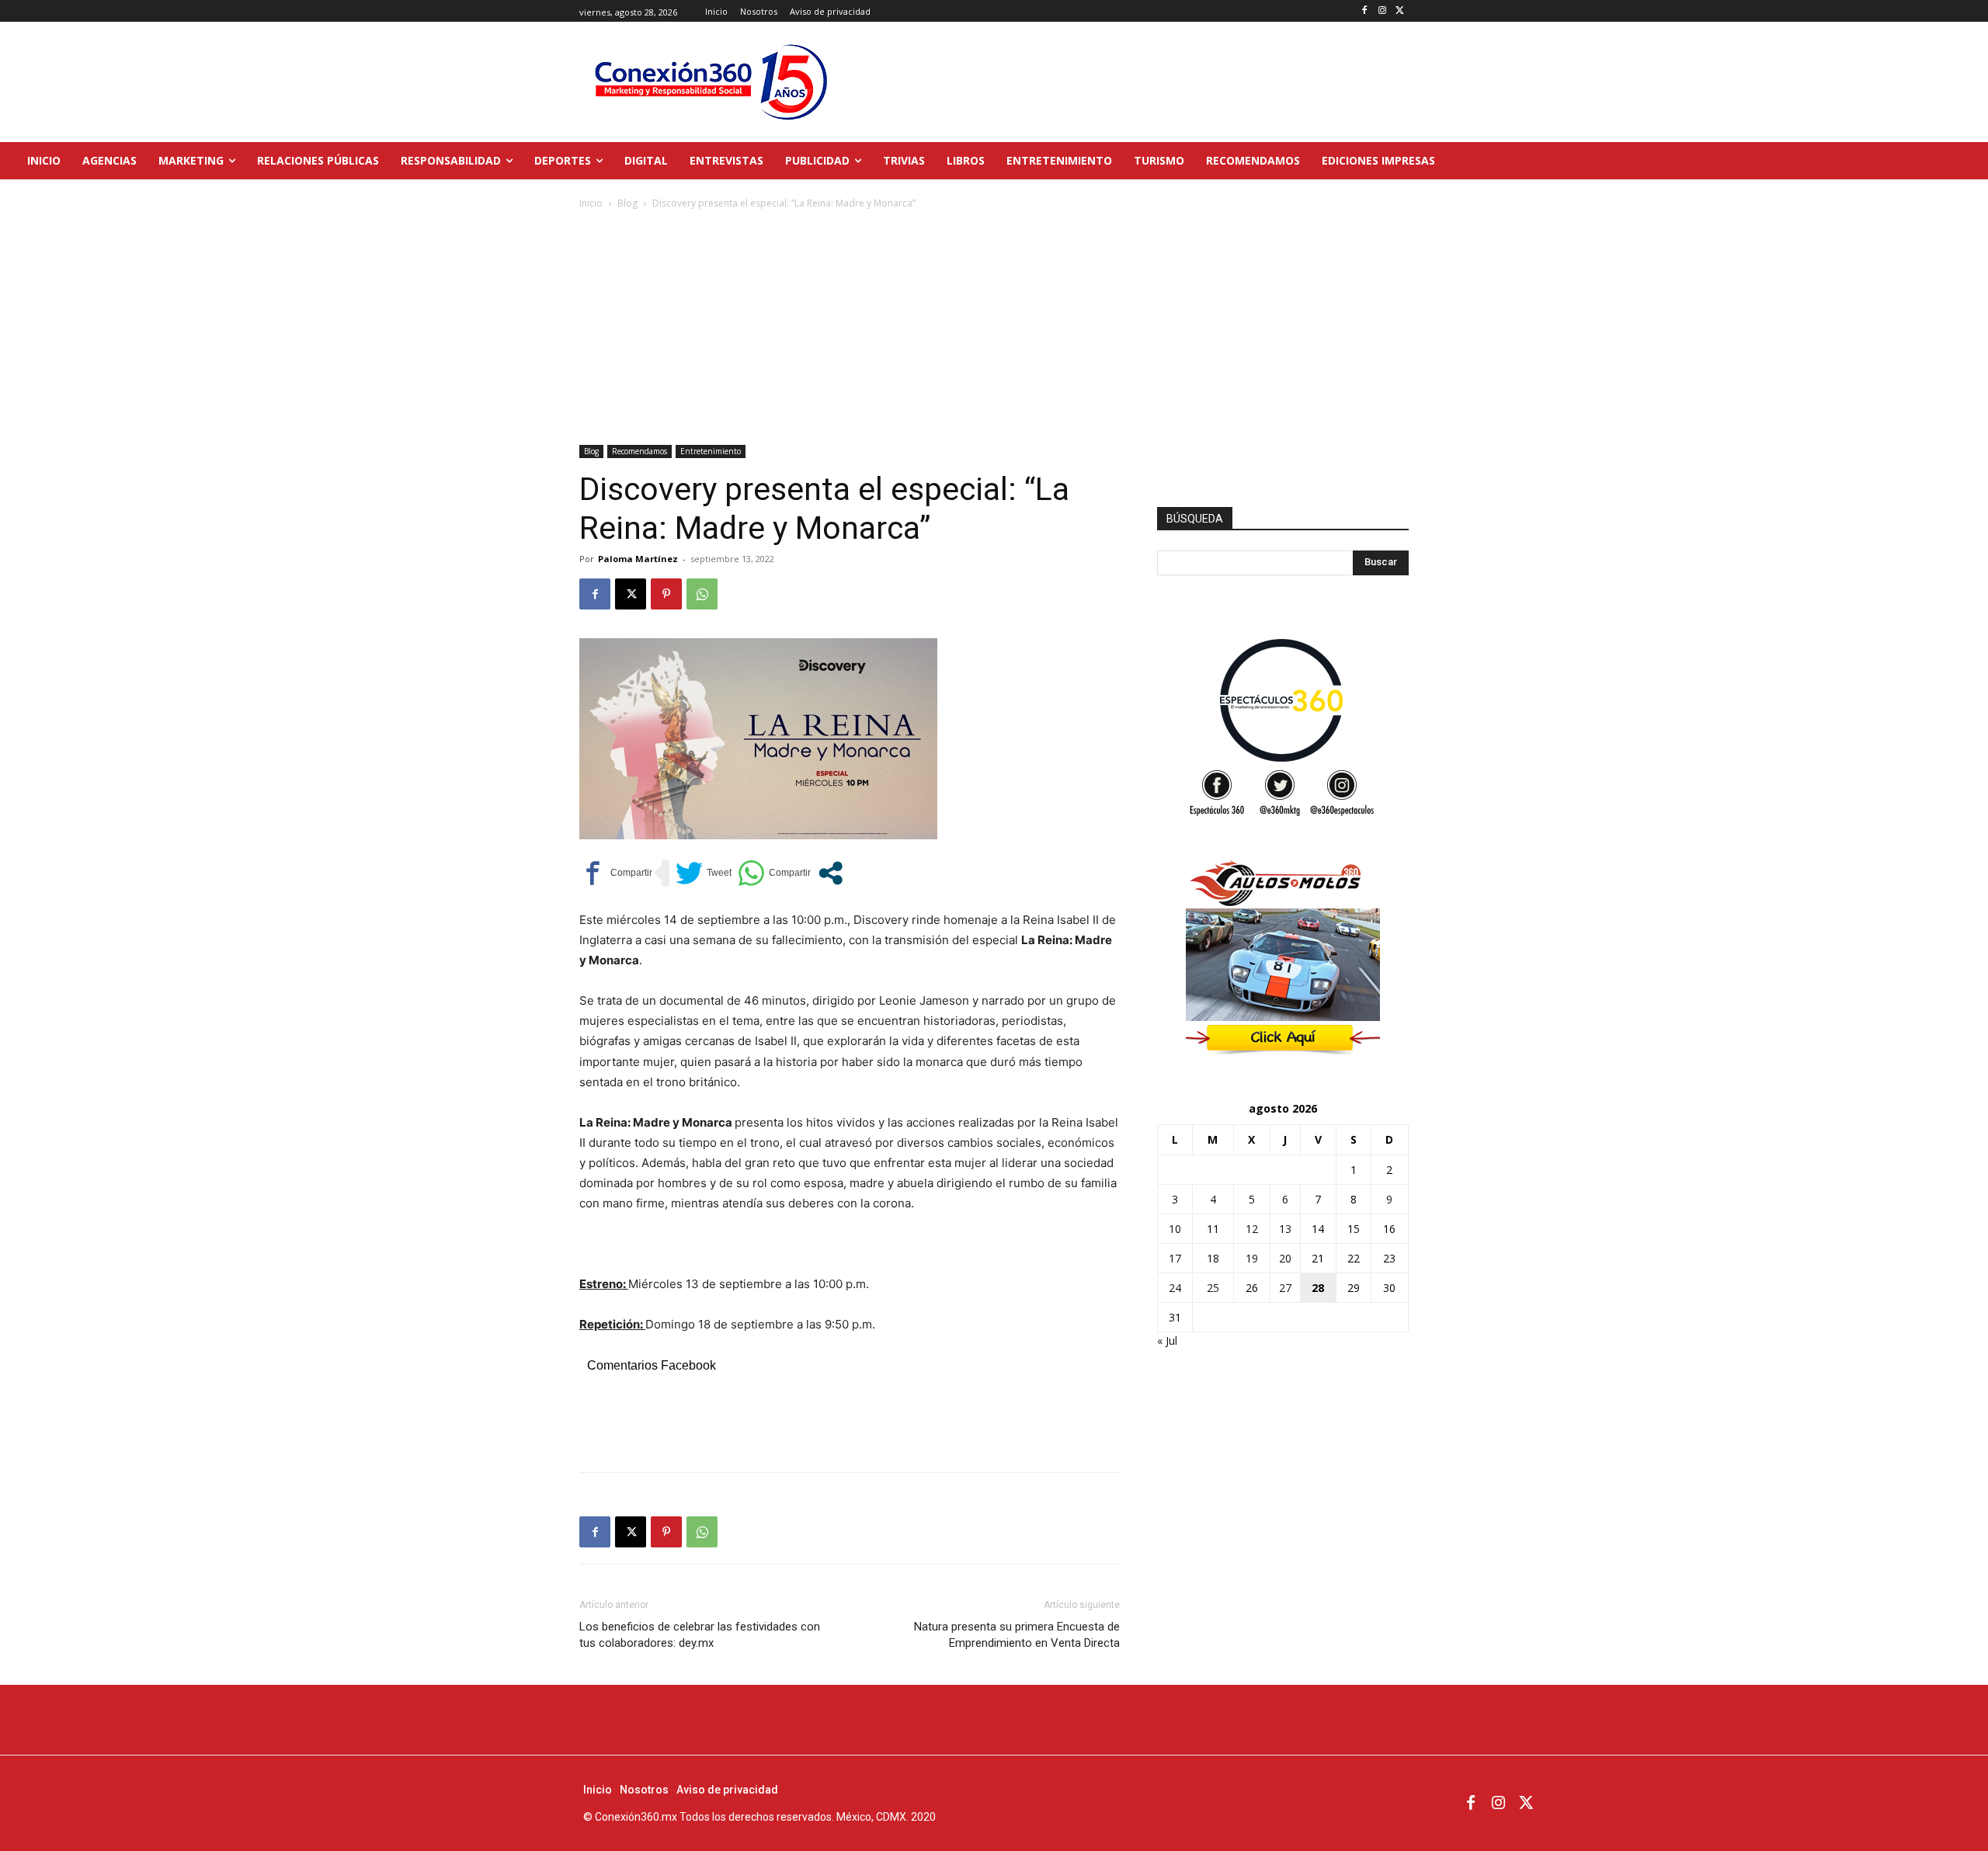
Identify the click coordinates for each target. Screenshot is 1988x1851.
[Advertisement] (994, 328)
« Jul (1167, 1340)
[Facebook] (1365, 11)
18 (1213, 1258)
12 (1252, 1229)
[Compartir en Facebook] (616, 873)
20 (1285, 1258)
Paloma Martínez (638, 559)
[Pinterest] (666, 594)
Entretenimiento (711, 451)
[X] (1400, 11)
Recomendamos (639, 451)
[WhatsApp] (702, 594)
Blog (627, 203)
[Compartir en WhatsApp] (774, 873)
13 (1285, 1229)
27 (1285, 1288)
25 (1213, 1288)
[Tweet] (704, 873)
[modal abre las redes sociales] (831, 873)
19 (1252, 1258)
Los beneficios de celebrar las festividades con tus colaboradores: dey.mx (700, 1635)
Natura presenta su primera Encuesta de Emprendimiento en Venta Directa (1017, 1635)
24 (1175, 1288)
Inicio (591, 203)
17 (1175, 1258)
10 (1175, 1229)
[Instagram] (1382, 11)
